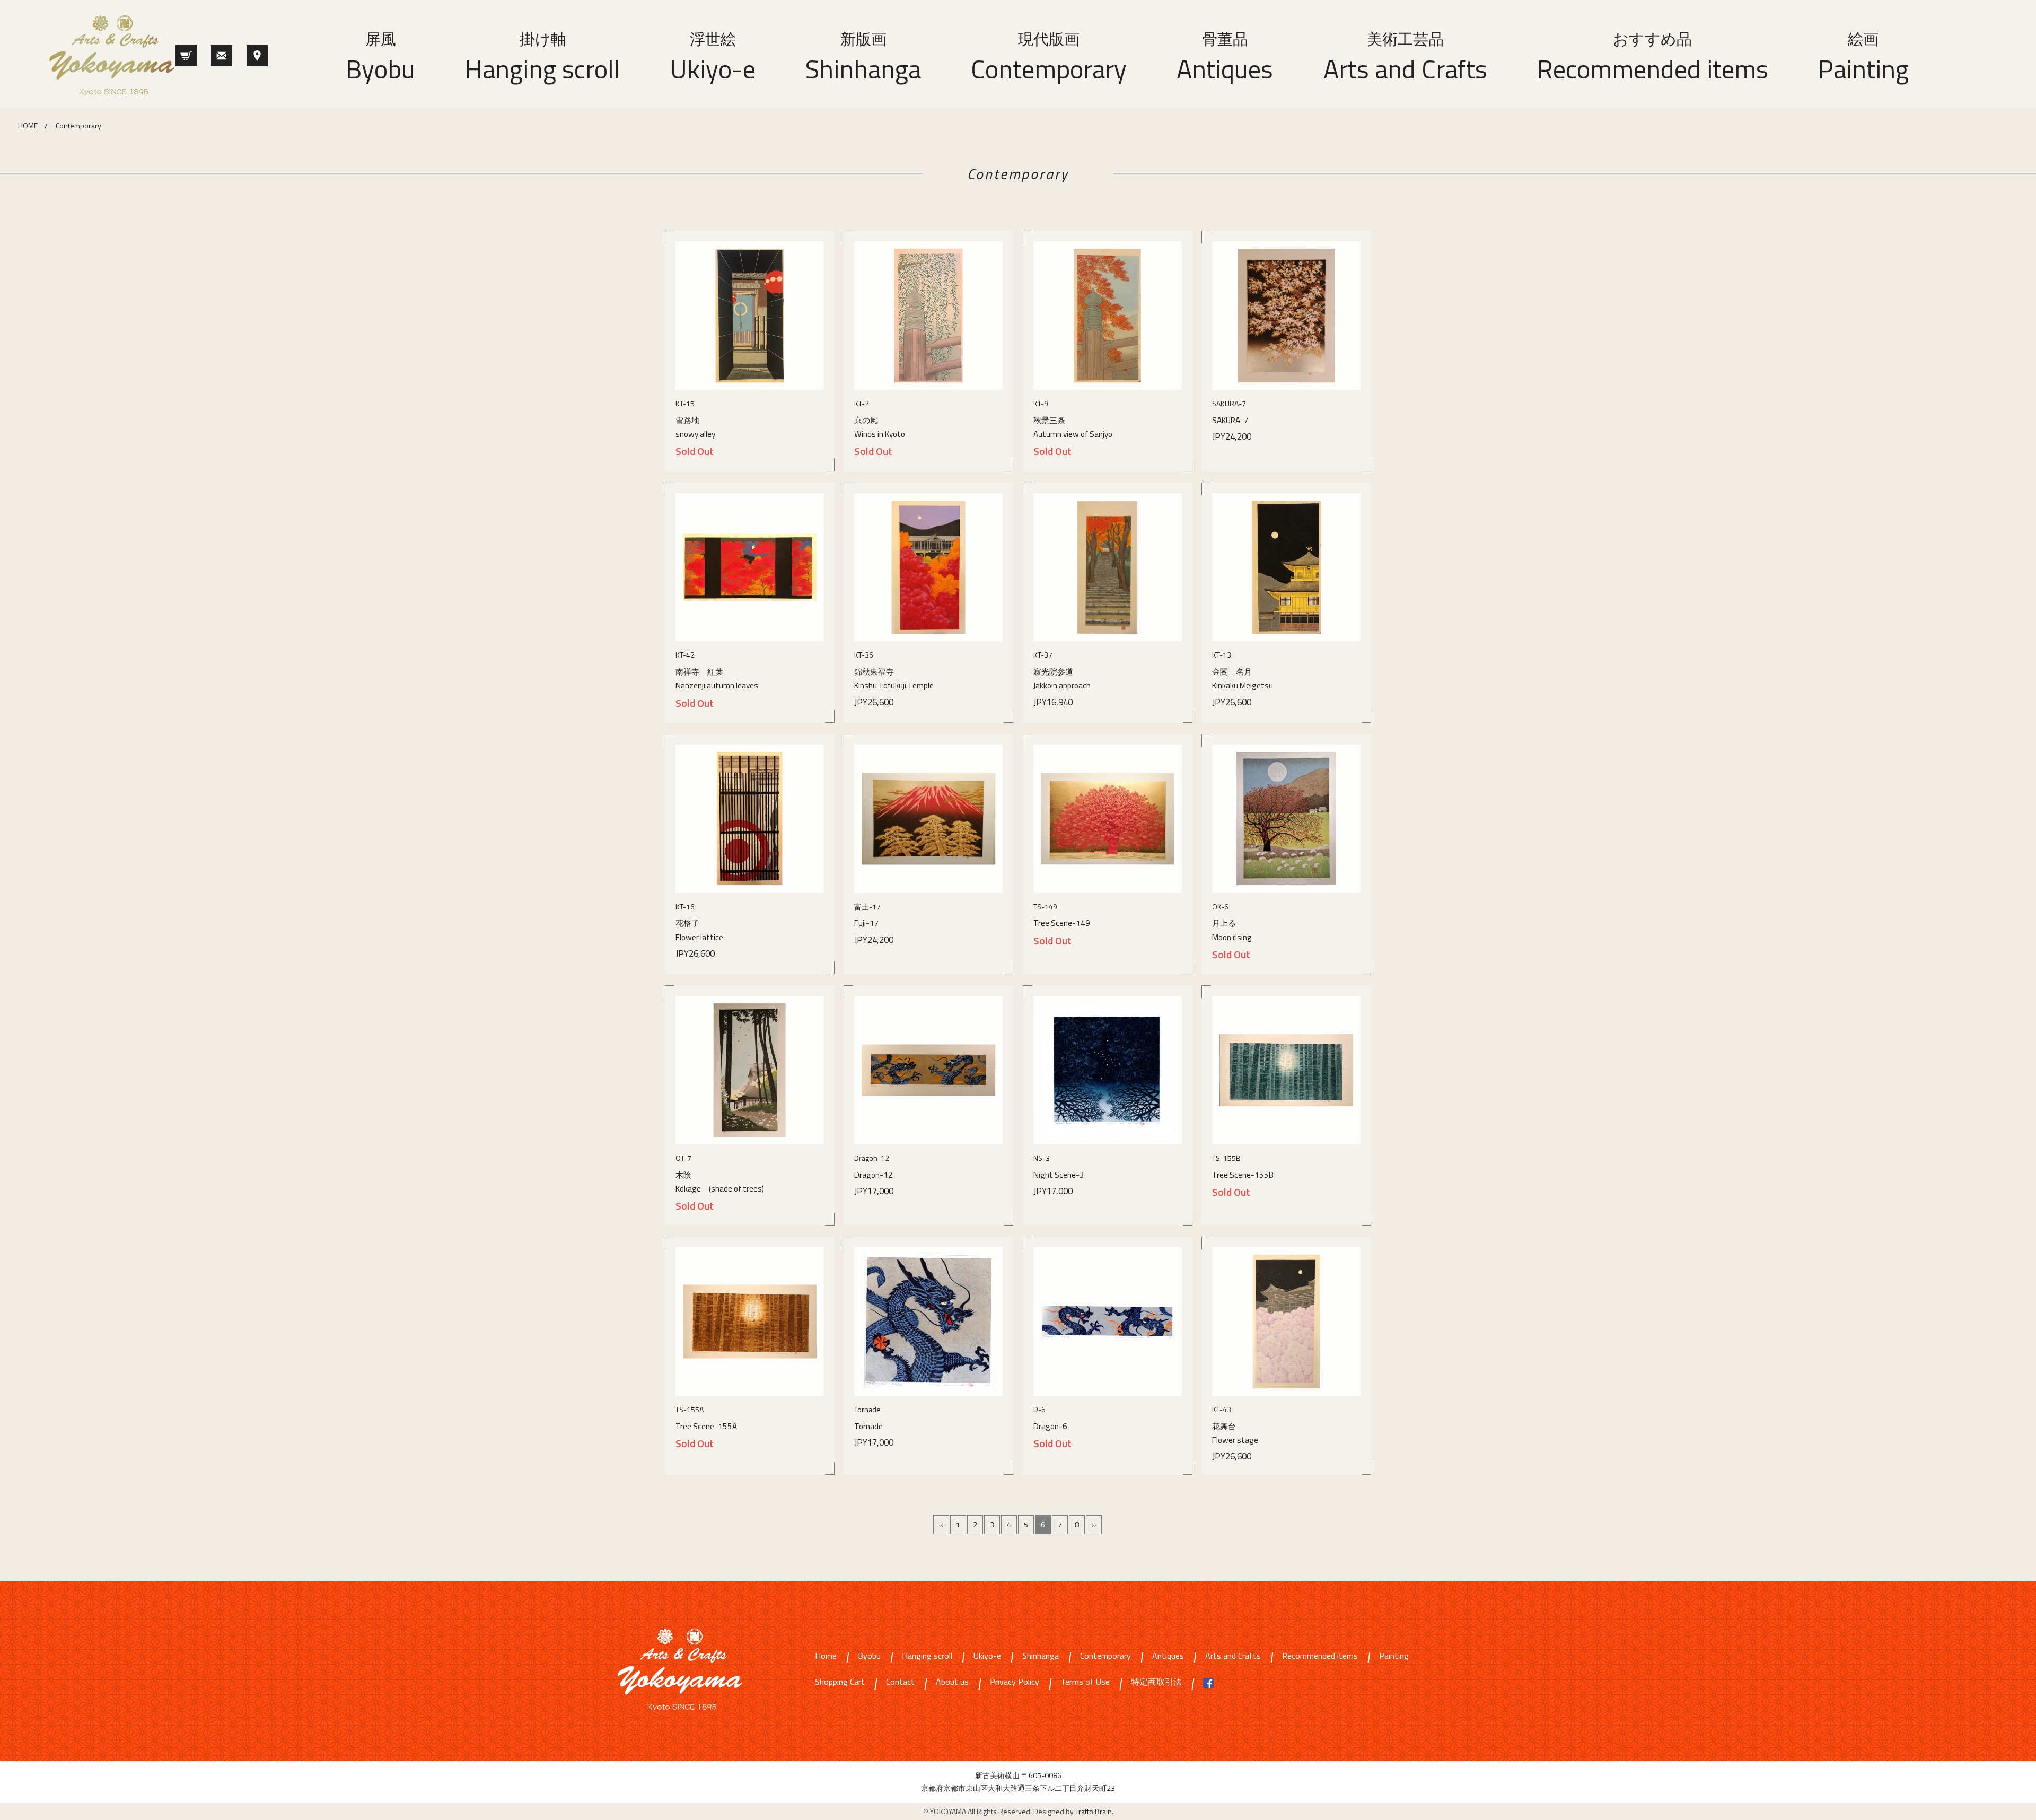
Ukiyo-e (713, 58)
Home (826, 1656)
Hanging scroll (543, 58)
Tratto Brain (1094, 1811)
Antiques (1225, 58)
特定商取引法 (1156, 1682)
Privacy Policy (1015, 1682)
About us (952, 1682)
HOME (28, 125)
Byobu (380, 58)
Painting (1863, 58)
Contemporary (1049, 58)
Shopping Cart (840, 1682)
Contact (900, 1682)
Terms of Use (1085, 1682)
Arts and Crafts (1405, 58)
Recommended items (1653, 58)
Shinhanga (863, 58)
